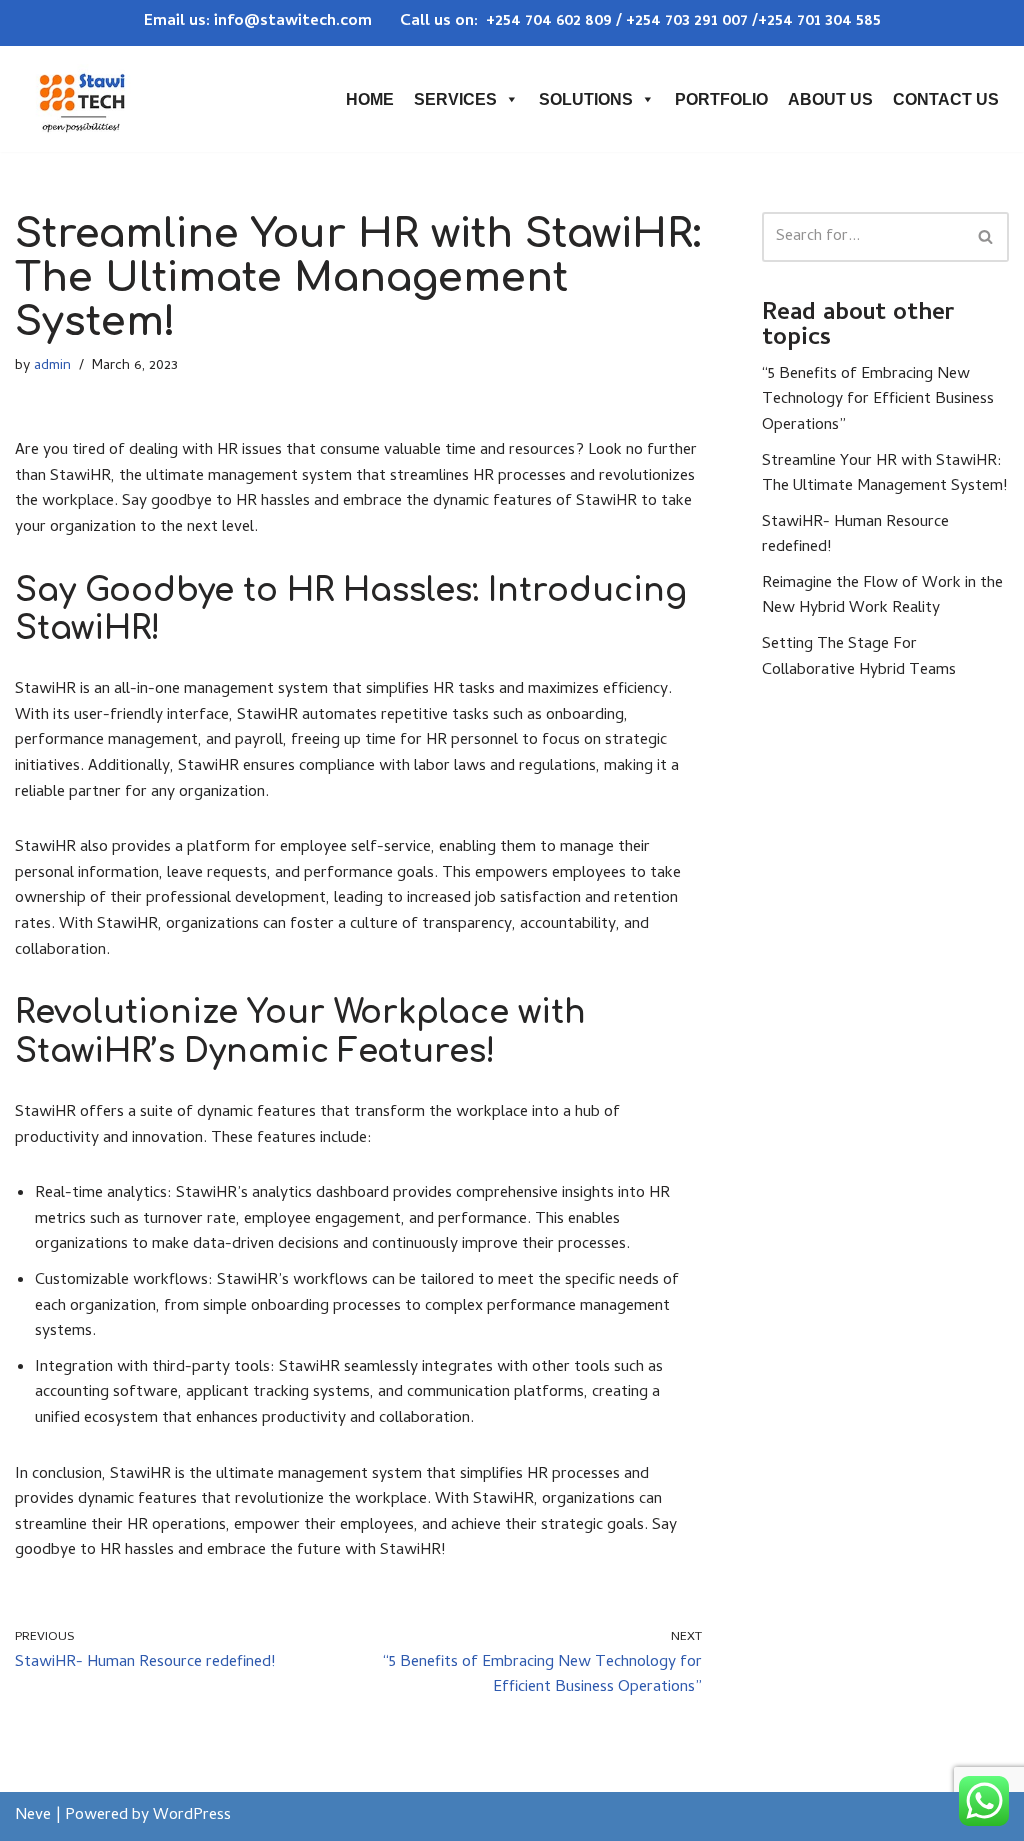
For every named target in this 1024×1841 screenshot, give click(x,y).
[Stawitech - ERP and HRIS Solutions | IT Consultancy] (82, 99)
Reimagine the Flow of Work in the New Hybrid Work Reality (882, 597)
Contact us (946, 99)
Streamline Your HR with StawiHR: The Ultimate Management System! (884, 475)
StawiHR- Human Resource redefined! (855, 536)
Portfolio (721, 99)
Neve (33, 1816)
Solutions (586, 99)
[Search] (986, 237)
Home (370, 99)
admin (52, 366)
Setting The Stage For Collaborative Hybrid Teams (859, 658)
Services (455, 99)
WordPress (192, 1816)
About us (830, 99)
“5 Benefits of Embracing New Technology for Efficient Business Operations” (878, 400)
